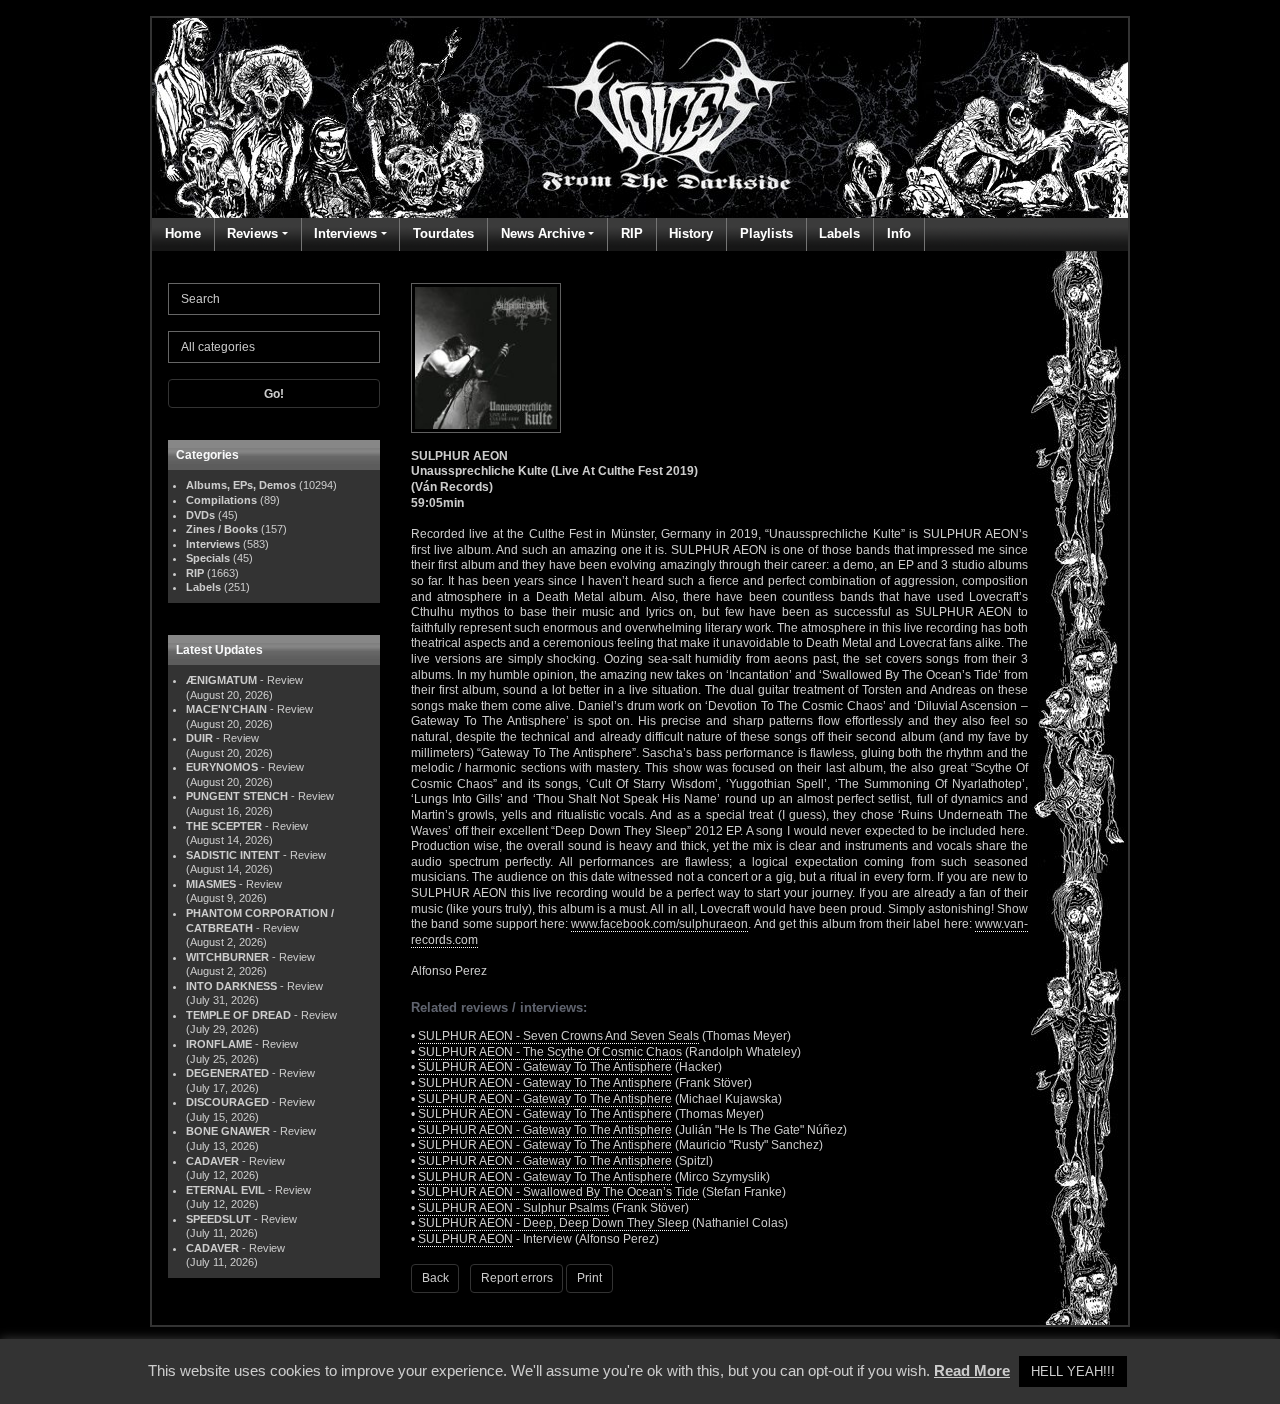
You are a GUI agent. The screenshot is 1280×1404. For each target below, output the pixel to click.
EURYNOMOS (222, 767)
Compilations (221, 500)
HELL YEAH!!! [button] (1073, 1371)
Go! (274, 394)
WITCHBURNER (227, 957)
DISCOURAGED (227, 1102)
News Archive (543, 233)
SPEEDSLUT (218, 1219)
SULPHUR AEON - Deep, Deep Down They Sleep (553, 1223)
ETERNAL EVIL (225, 1190)
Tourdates (443, 233)
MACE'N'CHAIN (226, 709)
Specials (208, 558)
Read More (972, 1370)
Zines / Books (222, 529)
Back (435, 1278)
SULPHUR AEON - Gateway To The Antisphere (545, 1067)
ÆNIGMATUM (221, 680)
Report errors (517, 1278)
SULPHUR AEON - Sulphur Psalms (513, 1208)
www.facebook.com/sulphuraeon (659, 924)
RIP (632, 233)
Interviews (345, 233)
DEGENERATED (227, 1073)
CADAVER (212, 1161)
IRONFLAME (219, 1044)
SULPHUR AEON (465, 1239)
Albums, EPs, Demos (241, 485)
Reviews (252, 233)
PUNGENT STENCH (237, 796)
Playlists (766, 233)
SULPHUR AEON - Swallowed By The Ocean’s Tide (558, 1192)
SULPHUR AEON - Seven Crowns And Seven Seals (558, 1036)
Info (899, 233)
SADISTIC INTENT (233, 855)
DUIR (199, 738)
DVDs (200, 515)
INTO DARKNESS (231, 986)
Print (589, 1278)
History (691, 233)
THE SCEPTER (224, 826)
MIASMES (211, 884)
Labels (839, 233)
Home (183, 233)
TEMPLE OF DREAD (238, 1015)
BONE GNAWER (228, 1131)
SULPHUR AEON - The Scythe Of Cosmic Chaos (550, 1052)
